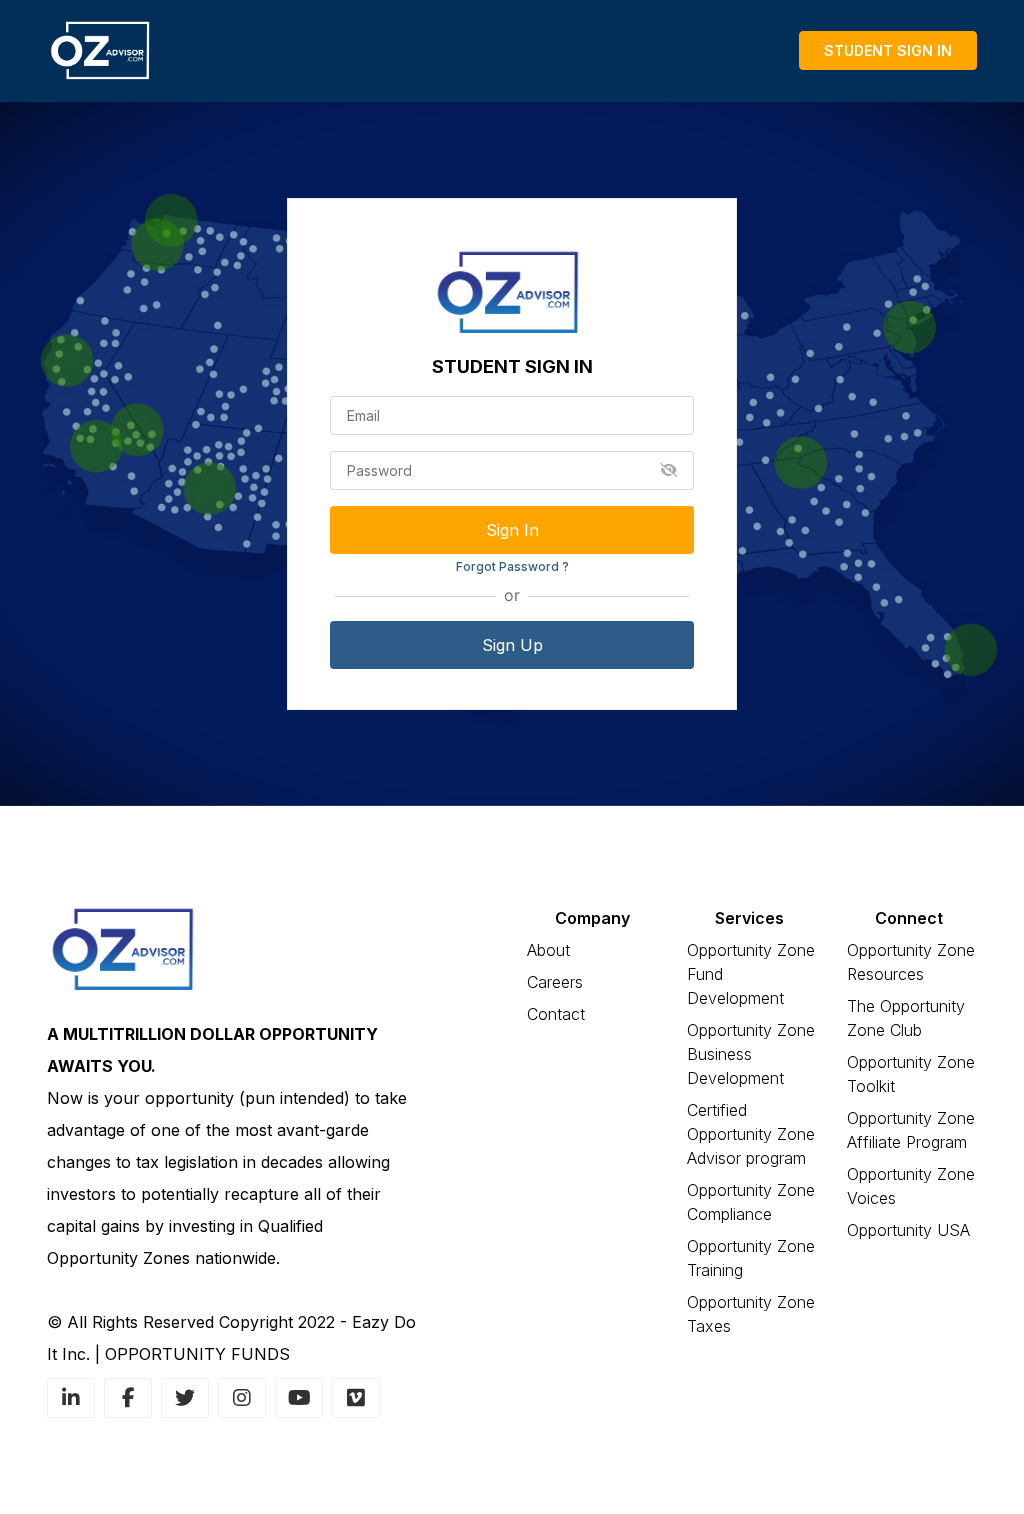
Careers (555, 982)
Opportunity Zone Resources (911, 962)
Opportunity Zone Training (751, 1258)
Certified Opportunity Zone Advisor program (751, 1134)
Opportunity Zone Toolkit (911, 1074)
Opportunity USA (908, 1230)
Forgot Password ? (512, 566)
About (548, 950)
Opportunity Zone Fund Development (751, 974)
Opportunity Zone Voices (911, 1186)
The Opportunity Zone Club (906, 1018)
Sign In (512, 530)
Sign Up (512, 645)
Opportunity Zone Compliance (751, 1202)
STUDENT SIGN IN (888, 50)
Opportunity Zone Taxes (751, 1314)
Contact (556, 1014)
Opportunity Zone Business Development (751, 1054)
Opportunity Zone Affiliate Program (911, 1130)
